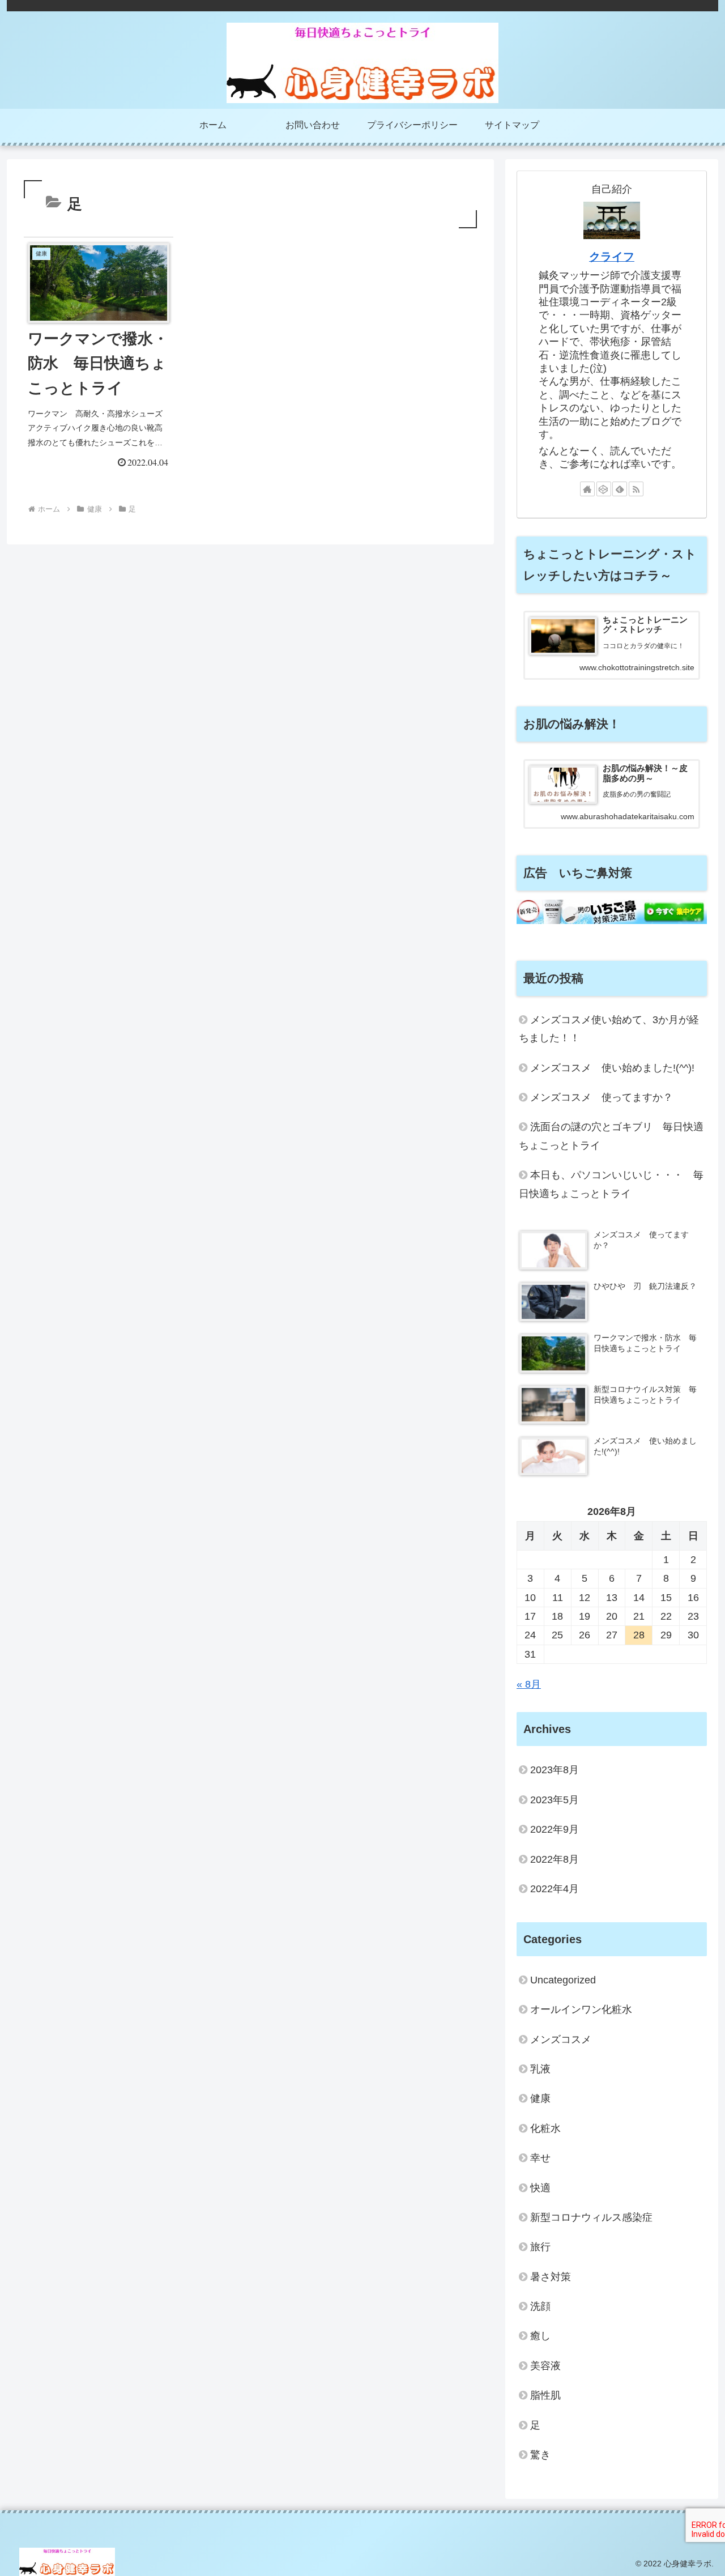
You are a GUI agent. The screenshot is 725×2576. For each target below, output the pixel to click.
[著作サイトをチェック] (587, 489)
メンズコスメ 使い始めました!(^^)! (612, 1068)
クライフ (612, 257)
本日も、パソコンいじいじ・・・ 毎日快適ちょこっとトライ (611, 1184)
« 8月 (529, 1684)
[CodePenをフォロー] (604, 489)
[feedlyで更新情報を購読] (620, 489)
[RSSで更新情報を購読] (636, 489)
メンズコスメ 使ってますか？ (602, 1097)
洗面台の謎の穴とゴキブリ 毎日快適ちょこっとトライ (611, 1136)
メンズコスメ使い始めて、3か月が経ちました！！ (609, 1029)
